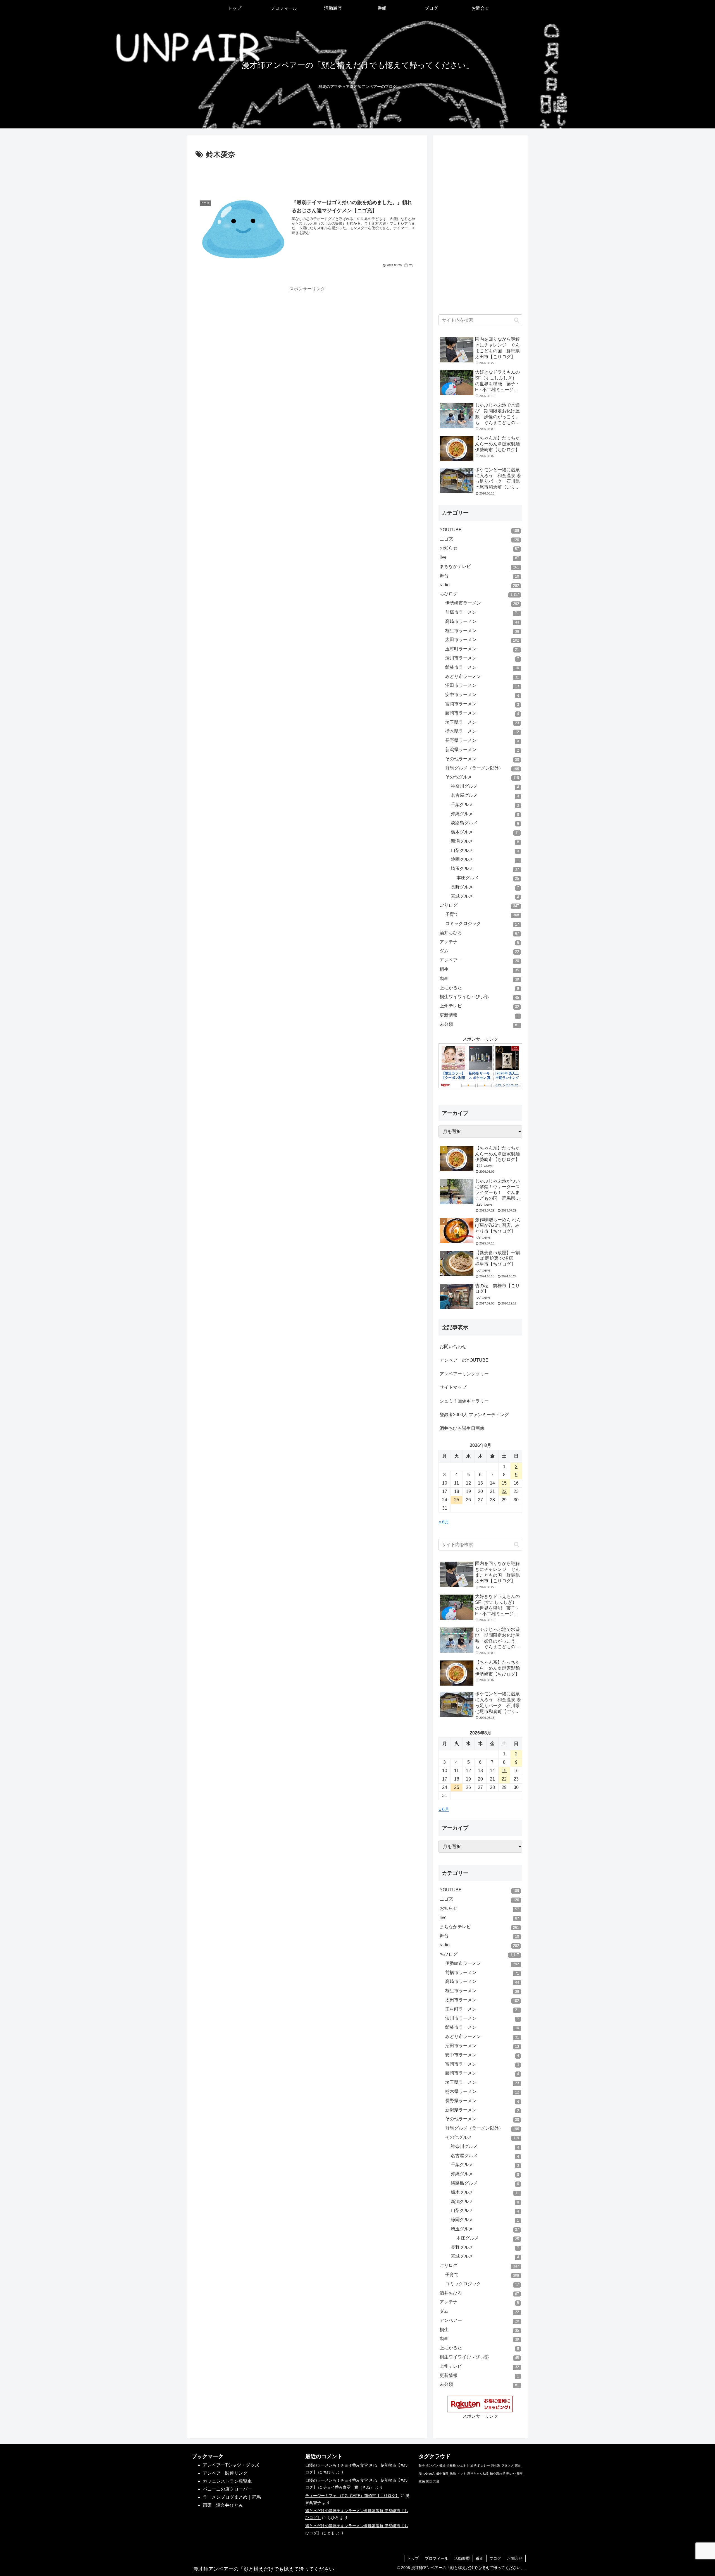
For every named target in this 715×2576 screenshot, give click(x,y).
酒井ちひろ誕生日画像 (462, 1428)
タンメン (432, 2465)
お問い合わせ (453, 1346)
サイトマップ (453, 1387)
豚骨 (429, 2482)
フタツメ (507, 2465)
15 (504, 1483)
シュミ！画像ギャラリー (464, 1401)
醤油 (442, 2465)
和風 (436, 2482)
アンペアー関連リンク (225, 2473)
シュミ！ (463, 2465)
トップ (413, 2558)
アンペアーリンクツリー (464, 1374)
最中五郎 (442, 2474)
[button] (517, 320)
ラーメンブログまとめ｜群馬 (232, 2497)
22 (504, 1491)
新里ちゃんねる (478, 2474)
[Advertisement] (307, 176)
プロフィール (437, 2558)
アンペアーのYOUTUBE (464, 1360)
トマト (462, 2474)
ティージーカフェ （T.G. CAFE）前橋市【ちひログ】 (352, 2496)
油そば (475, 2465)
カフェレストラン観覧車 (227, 2481)
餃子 (422, 2465)
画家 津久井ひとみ (223, 2505)
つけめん (429, 2474)
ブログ (495, 2558)
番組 (480, 2558)
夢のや (511, 2474)
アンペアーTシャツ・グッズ (231, 2465)
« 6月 (444, 1522)
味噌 (453, 2474)
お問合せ (515, 2558)
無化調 (496, 2465)
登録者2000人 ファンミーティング (474, 1415)
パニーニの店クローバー (227, 2489)
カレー (485, 2465)
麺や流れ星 (498, 2474)
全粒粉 (451, 2465)
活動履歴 (462, 2558)
